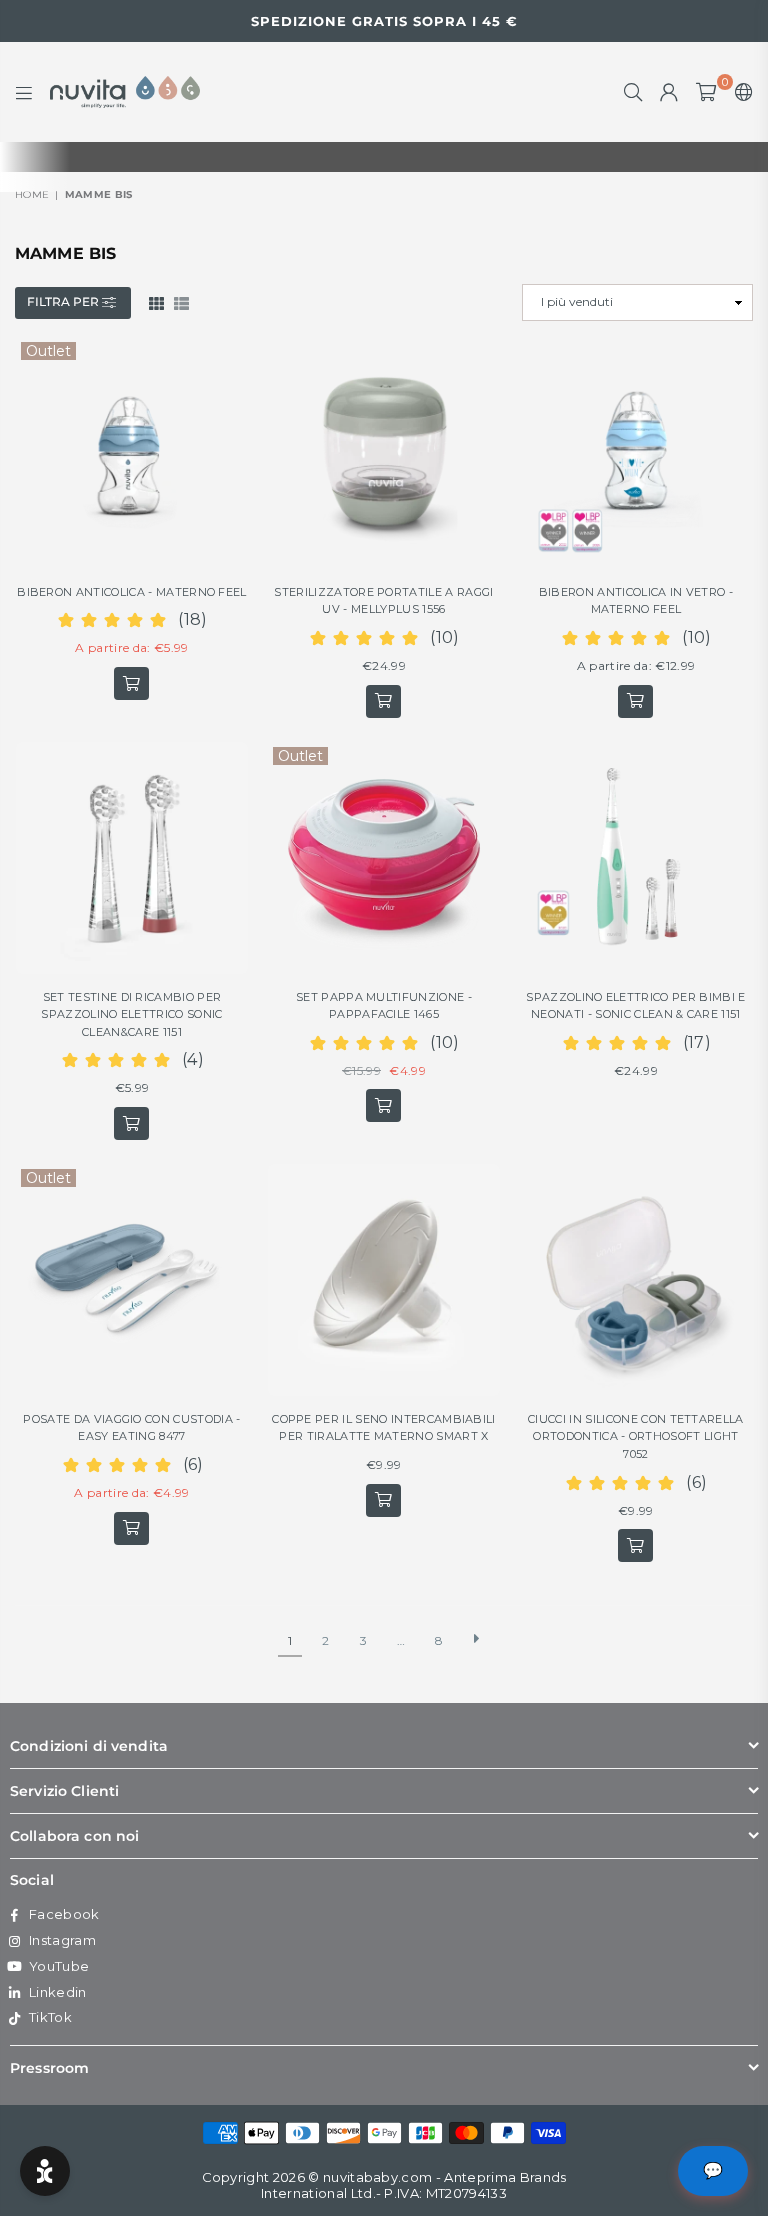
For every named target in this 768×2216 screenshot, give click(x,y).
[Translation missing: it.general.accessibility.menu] (24, 92)
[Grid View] (156, 302)
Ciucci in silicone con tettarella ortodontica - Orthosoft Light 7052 (636, 1436)
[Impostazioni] (739, 92)
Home (32, 194)
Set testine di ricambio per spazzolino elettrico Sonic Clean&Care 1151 (131, 1014)
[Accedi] (669, 92)
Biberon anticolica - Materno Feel (132, 592)
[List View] (181, 302)
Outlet (48, 351)
